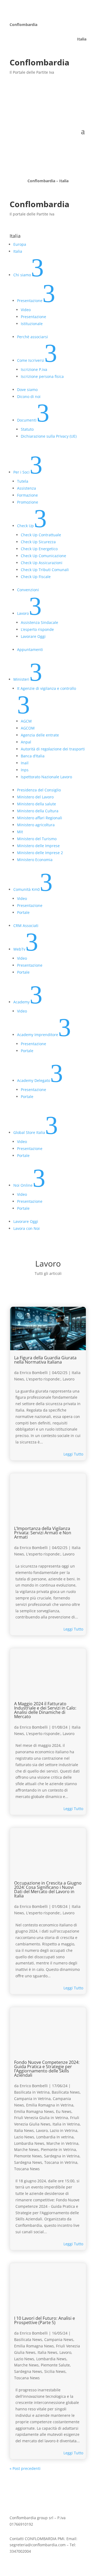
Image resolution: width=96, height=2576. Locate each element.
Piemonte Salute (55, 2365)
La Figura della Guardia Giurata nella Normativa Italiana (45, 1360)
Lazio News (24, 2137)
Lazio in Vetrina (64, 2130)
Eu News (64, 2111)
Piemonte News (28, 2156)
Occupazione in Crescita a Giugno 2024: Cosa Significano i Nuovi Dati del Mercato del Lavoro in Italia (48, 1889)
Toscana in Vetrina (61, 2162)
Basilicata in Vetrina (32, 2092)
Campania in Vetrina (32, 2099)
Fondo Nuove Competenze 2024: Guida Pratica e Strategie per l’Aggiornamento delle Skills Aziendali (47, 2069)
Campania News (59, 2339)
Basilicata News (66, 2092)
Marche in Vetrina (62, 2143)
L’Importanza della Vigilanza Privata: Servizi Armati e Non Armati (43, 1533)
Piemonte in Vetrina (58, 2149)
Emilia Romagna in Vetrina (50, 2105)
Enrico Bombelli (34, 1373)
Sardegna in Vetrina (62, 2156)
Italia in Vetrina (66, 2124)
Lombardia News (29, 2143)
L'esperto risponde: (43, 1379)
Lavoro (69, 1379)
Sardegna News (28, 2162)
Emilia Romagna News (34, 2111)
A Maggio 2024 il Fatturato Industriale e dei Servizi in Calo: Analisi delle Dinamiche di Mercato (45, 1710)
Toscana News (27, 2169)
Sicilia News (55, 2371)
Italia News (24, 2130)
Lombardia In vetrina (55, 2137)
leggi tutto (73, 1454)
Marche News (26, 2149)
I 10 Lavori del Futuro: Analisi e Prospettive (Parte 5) (45, 2320)
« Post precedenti (25, 2468)
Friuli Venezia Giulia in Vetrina (41, 2118)
